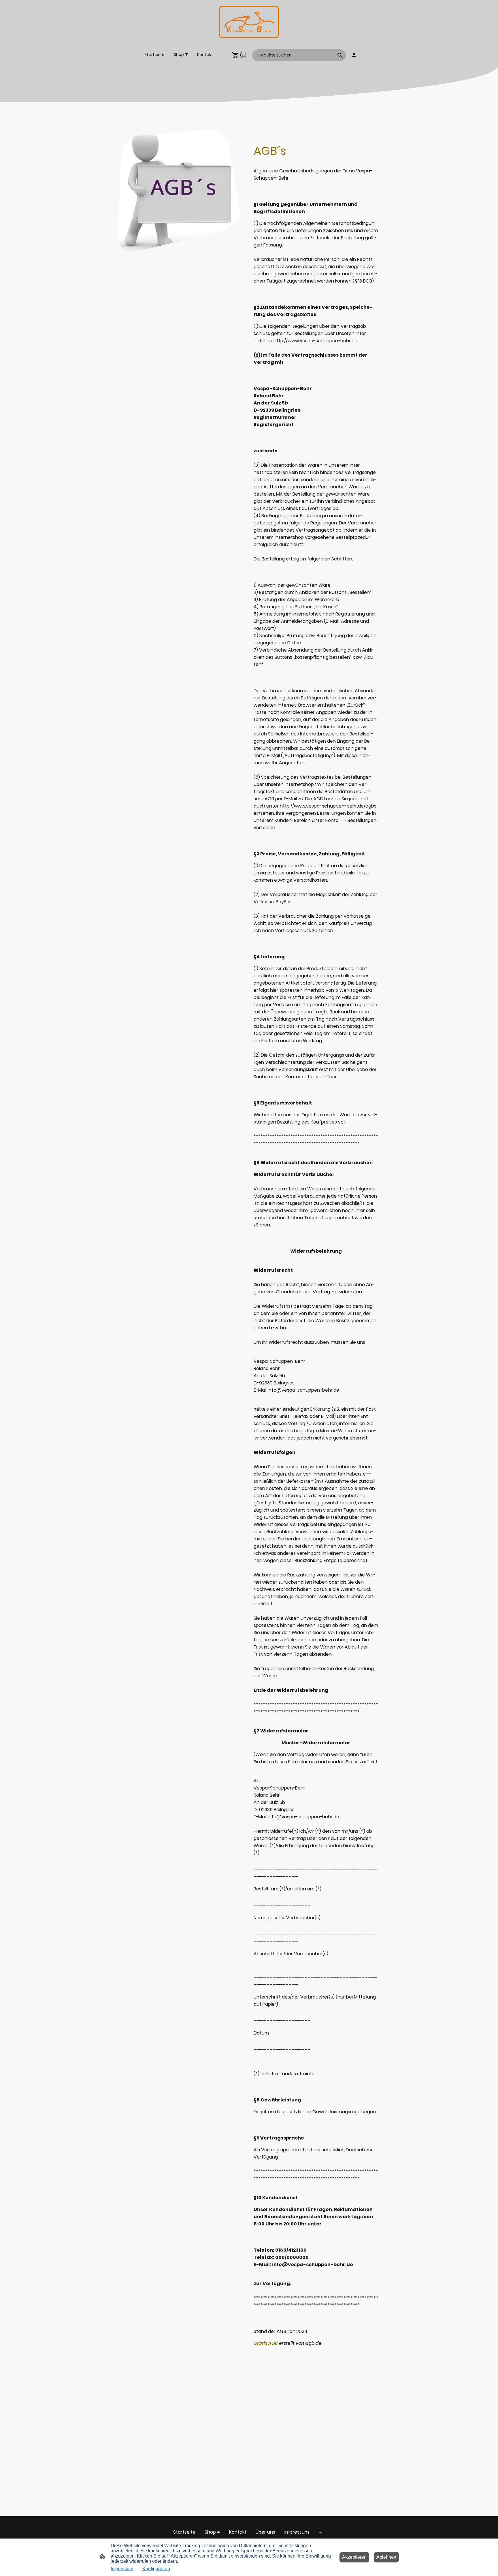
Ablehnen (386, 2557)
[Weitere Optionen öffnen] (224, 55)
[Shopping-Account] (354, 55)
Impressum (122, 2569)
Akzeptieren (354, 2557)
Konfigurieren (156, 2569)
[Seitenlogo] (249, 22)
